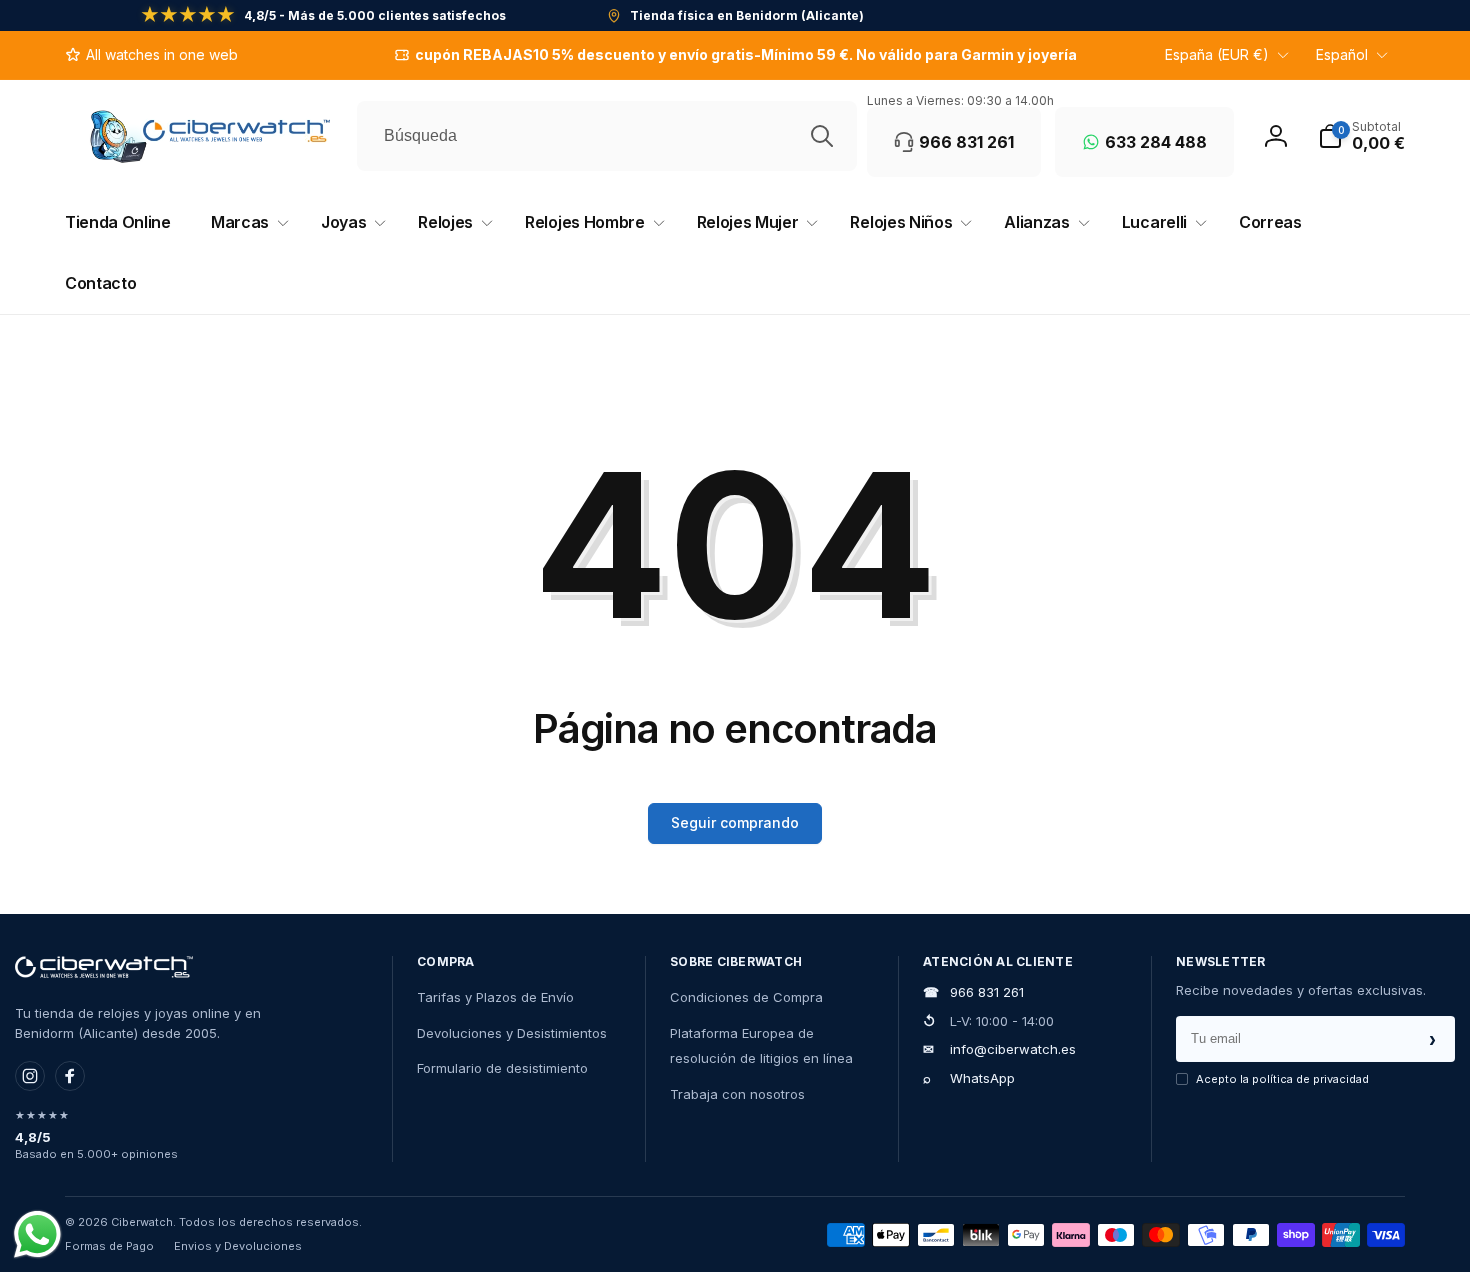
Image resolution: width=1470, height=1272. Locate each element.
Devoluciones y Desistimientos (512, 1033)
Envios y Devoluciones (238, 1246)
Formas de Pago (109, 1246)
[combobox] (607, 136)
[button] (1361, 136)
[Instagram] (30, 1076)
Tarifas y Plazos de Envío (495, 997)
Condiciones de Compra (746, 997)
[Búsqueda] (822, 136)
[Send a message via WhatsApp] (37, 1234)
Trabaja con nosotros (737, 1094)
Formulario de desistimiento (502, 1068)
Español (1342, 54)
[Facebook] (70, 1076)
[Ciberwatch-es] (104, 967)
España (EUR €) (1217, 54)
